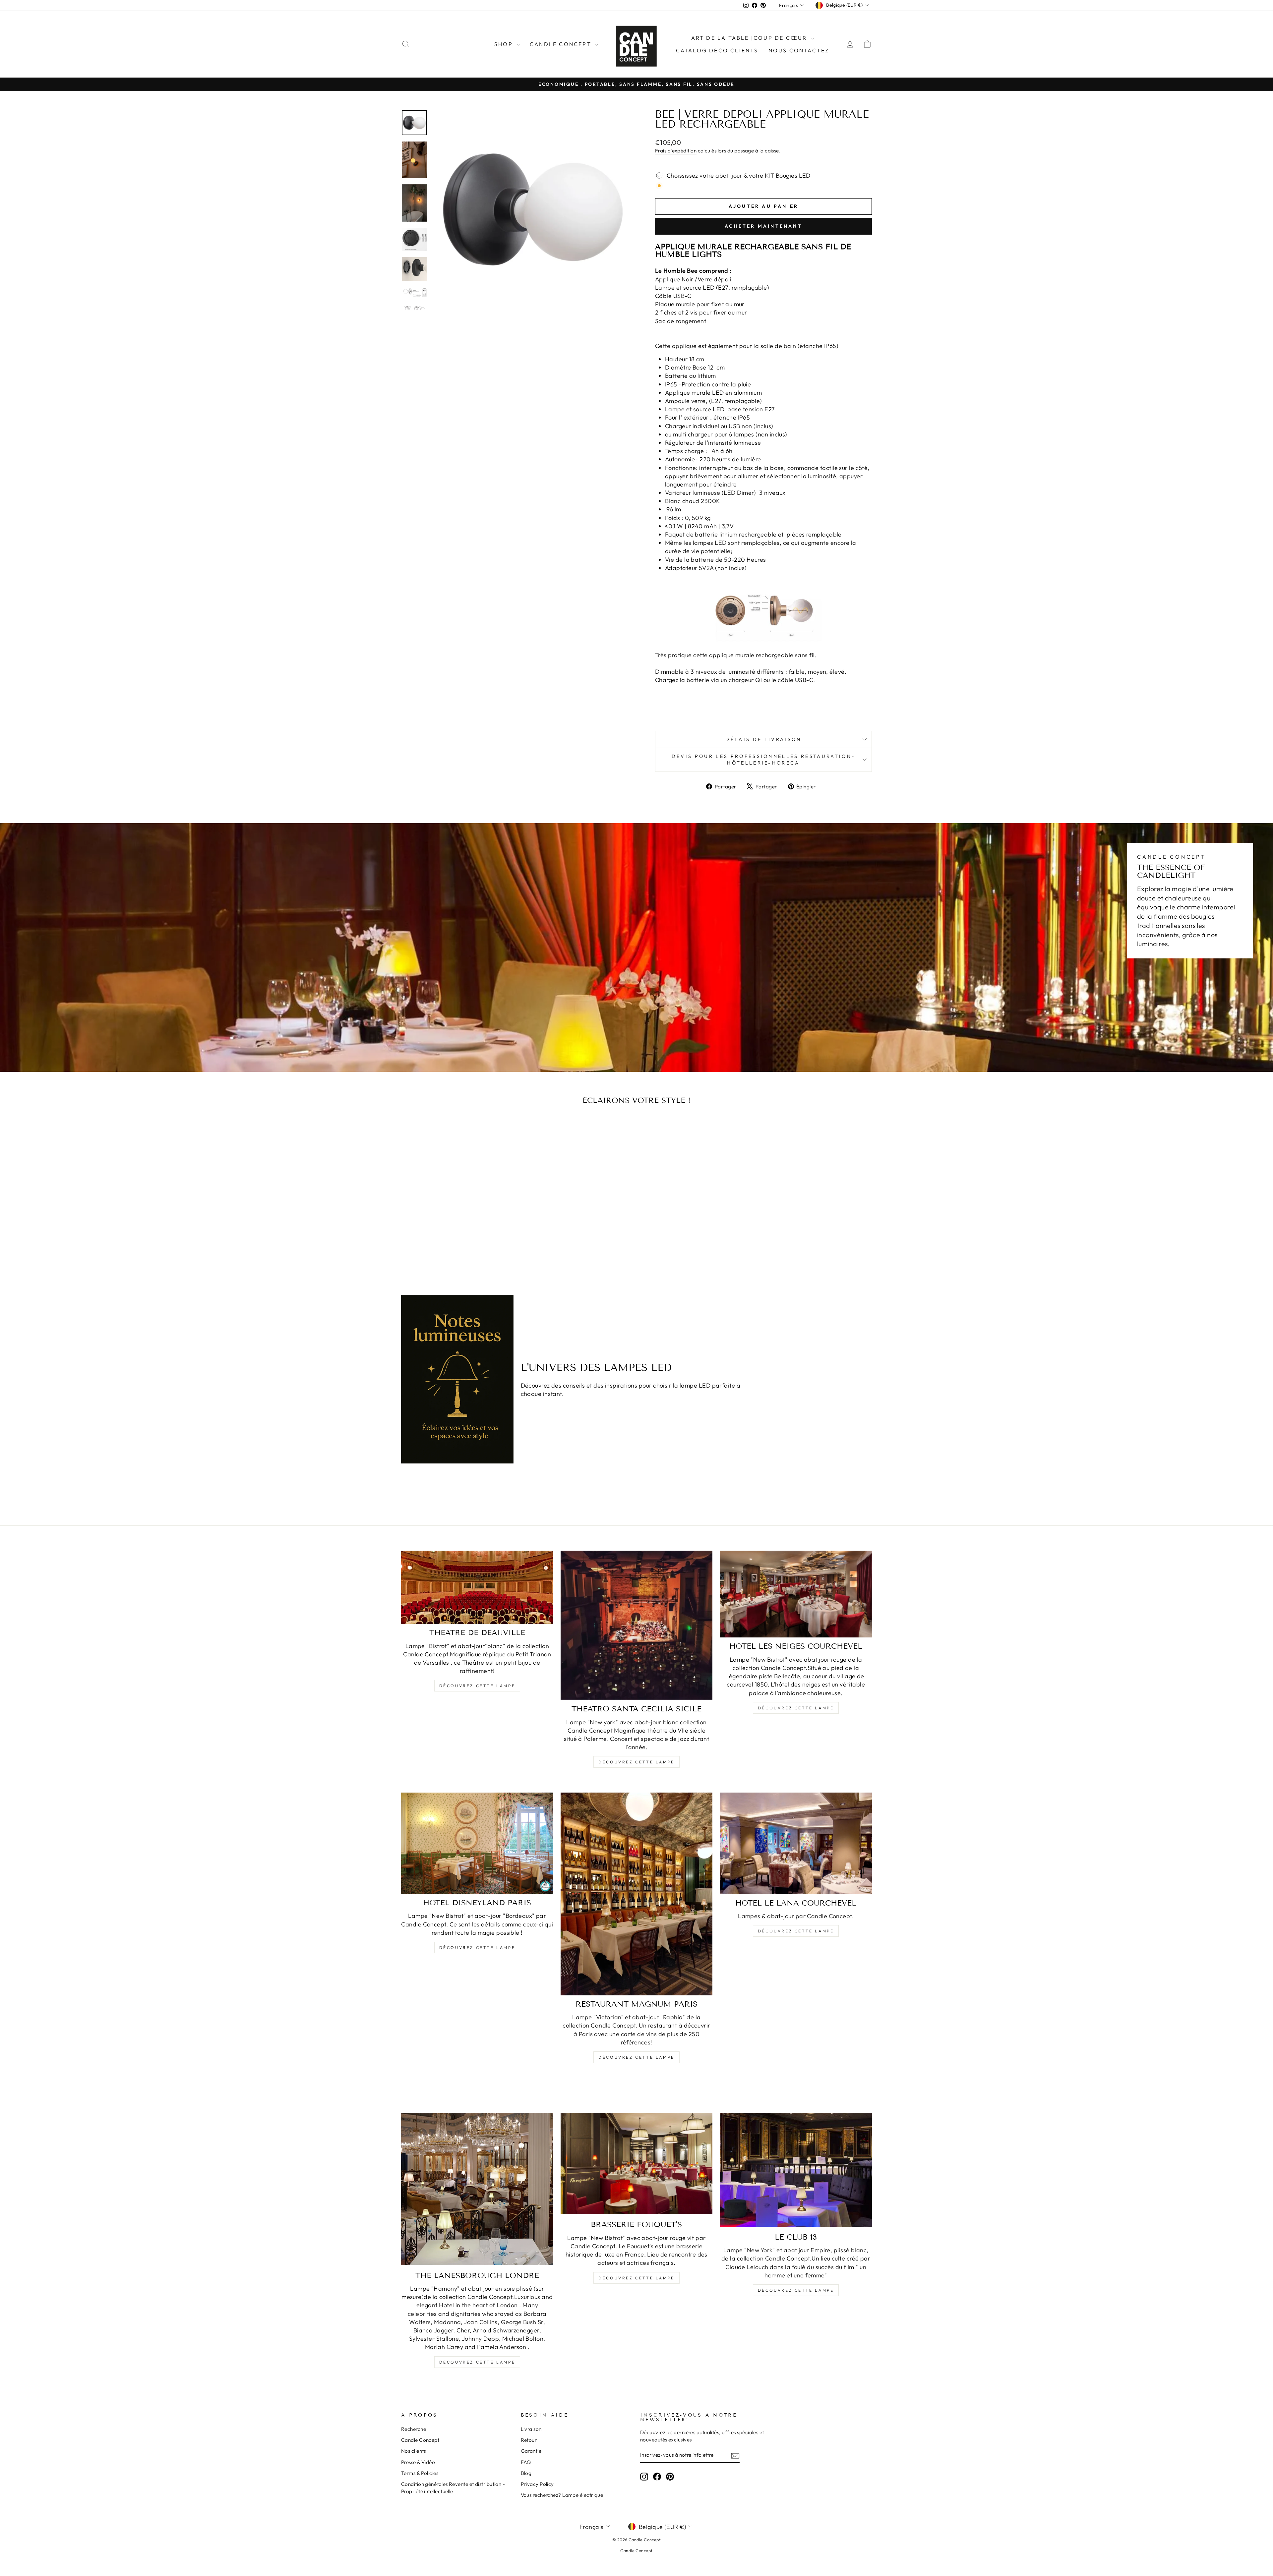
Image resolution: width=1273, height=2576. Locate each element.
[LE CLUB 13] (796, 2170)
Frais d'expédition (676, 151)
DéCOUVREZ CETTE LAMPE (636, 2057)
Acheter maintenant (763, 226)
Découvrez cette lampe (477, 1686)
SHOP (505, 44)
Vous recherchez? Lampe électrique (562, 2495)
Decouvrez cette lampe (477, 2362)
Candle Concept (562, 44)
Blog (526, 2473)
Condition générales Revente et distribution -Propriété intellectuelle (453, 2488)
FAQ (526, 2462)
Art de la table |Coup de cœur (750, 38)
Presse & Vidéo (418, 2462)
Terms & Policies (420, 2473)
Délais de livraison (763, 739)
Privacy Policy (537, 2484)
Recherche (414, 2429)
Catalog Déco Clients (717, 50)
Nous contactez (799, 50)
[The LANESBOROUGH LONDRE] (477, 2189)
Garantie (531, 2451)
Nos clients (414, 2451)
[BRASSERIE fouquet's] (637, 2164)
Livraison (531, 2429)
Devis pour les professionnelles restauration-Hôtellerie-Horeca (763, 760)
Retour (529, 2440)
